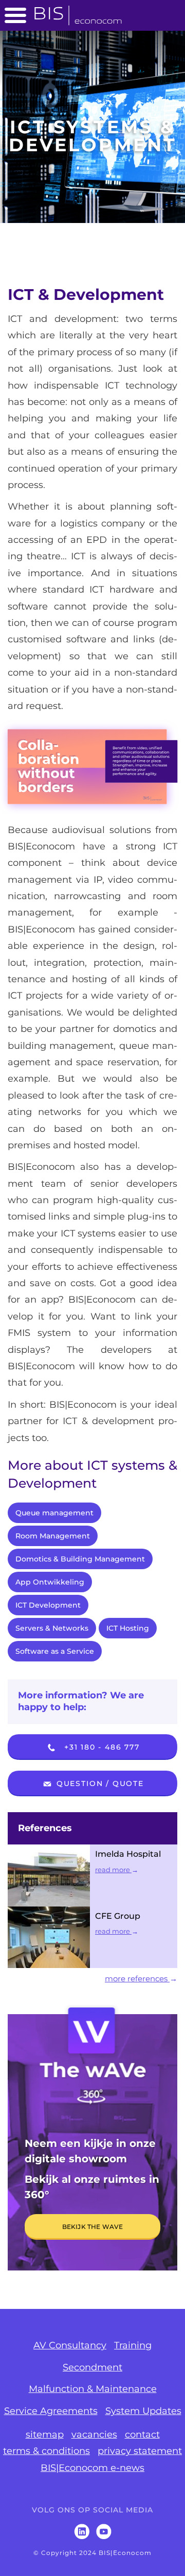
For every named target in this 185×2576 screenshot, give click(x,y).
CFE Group (118, 1916)
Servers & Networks (52, 1628)
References (45, 1828)
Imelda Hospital (128, 1854)
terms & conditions (47, 2451)
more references (137, 1979)
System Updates (143, 2411)
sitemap (45, 2435)
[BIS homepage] (78, 12)
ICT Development (48, 1605)
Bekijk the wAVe (92, 2227)
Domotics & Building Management (80, 1559)
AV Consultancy (70, 2345)
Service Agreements (51, 2411)
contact (142, 2435)
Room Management (53, 1536)
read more (113, 1870)
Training (133, 2345)
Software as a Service (55, 1651)
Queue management (54, 1513)
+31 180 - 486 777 (100, 1747)
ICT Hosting (128, 1628)
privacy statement (140, 2451)
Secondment (92, 2367)
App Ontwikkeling (50, 1582)
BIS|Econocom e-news (92, 2468)
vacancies (94, 2435)
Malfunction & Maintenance (93, 2389)
